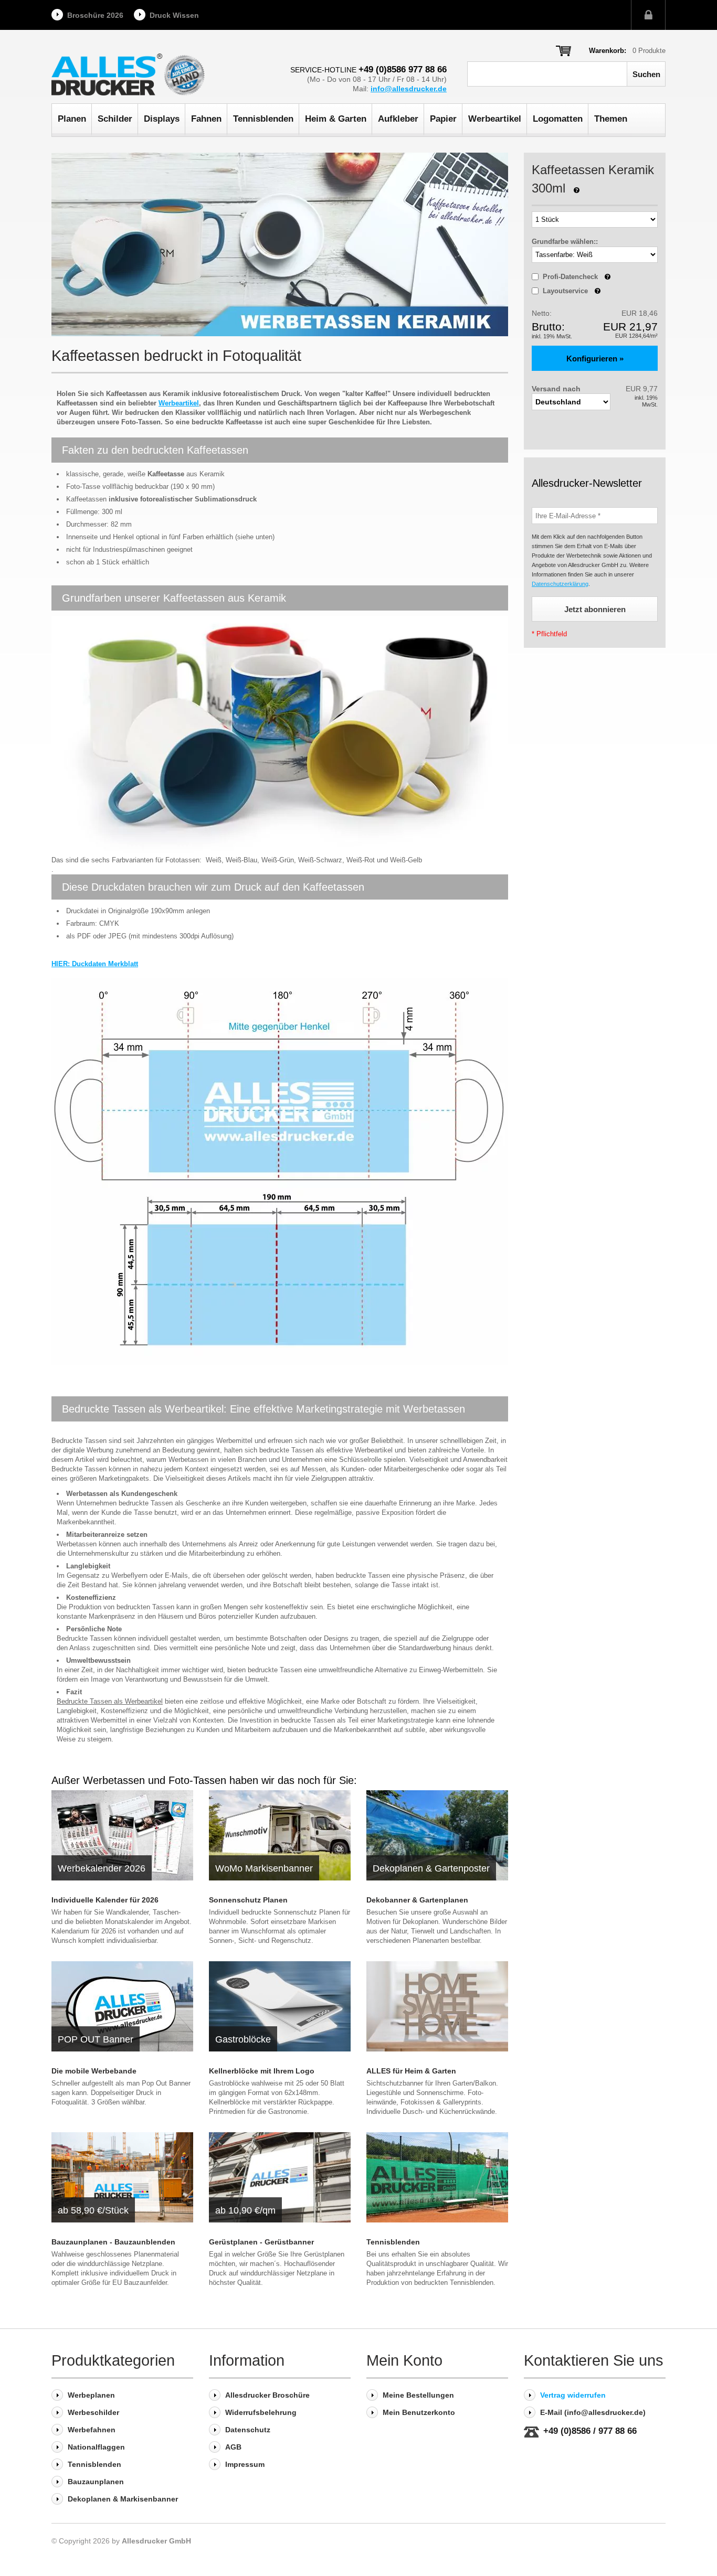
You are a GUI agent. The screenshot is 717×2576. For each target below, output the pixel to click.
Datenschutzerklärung (560, 584)
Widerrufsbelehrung (261, 2412)
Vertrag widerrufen (573, 2395)
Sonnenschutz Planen (248, 1900)
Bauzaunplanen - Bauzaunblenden (113, 2242)
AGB (233, 2447)
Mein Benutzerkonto (419, 2412)
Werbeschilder (93, 2412)
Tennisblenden (263, 119)
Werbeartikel (495, 119)
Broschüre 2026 (95, 15)
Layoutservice (572, 291)
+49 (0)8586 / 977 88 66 (590, 2431)
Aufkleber (398, 119)
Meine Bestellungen (418, 2395)
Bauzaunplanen (96, 2482)
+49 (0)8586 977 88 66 (403, 70)
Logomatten (558, 119)
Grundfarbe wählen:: (565, 242)
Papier (443, 119)
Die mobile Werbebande (94, 2071)
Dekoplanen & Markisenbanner (123, 2499)
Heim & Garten (336, 119)
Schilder (115, 119)
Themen (611, 119)
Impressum (245, 2464)
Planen (72, 119)
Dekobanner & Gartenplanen (417, 1900)
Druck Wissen (174, 15)
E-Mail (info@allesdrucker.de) (593, 2412)
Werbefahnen (92, 2430)
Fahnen (206, 119)
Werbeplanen (91, 2395)
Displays (162, 119)
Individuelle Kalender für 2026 (105, 1900)
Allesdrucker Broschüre (267, 2395)
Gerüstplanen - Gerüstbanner (261, 2242)
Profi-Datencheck (577, 277)
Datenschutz (248, 2430)
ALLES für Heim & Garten (411, 2071)
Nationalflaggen (96, 2447)
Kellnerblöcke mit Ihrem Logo (262, 2071)
